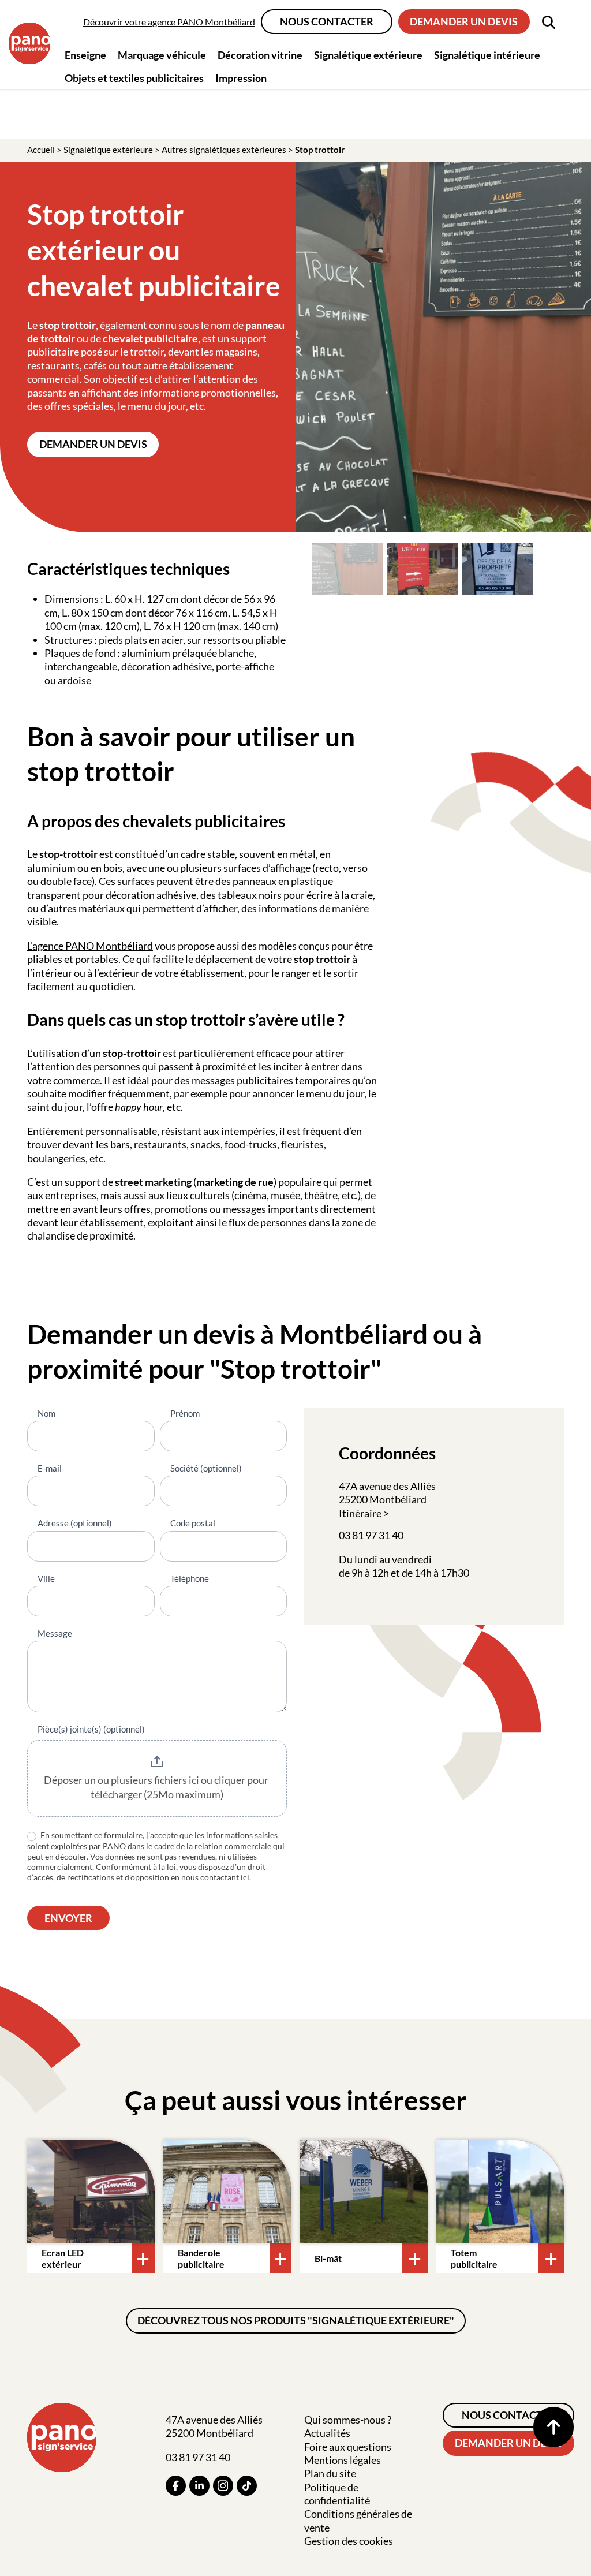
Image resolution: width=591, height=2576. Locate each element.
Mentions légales (343, 2460)
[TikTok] (247, 2486)
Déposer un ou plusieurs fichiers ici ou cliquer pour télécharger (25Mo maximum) (157, 1787)
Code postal (193, 1523)
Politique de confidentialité (337, 2494)
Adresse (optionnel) (75, 1523)
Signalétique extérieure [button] (368, 55)
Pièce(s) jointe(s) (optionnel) (91, 1729)
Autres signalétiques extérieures (224, 150)
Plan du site (330, 2473)
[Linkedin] (199, 2486)
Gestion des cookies (349, 2541)
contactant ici (225, 1877)
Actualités (327, 2433)
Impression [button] (241, 78)
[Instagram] (223, 2486)
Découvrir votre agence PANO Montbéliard (169, 22)
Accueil (41, 150)
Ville (46, 1578)
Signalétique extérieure (108, 150)
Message (55, 1633)
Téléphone (190, 1578)
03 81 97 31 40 (371, 1535)
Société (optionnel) (206, 1468)
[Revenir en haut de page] (553, 2427)
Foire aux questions (348, 2447)
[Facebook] (176, 2486)
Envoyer (68, 1918)
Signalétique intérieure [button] (487, 55)
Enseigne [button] (85, 55)
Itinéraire (360, 1513)
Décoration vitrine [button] (260, 55)
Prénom (185, 1413)
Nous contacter (327, 21)
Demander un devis (464, 21)
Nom (46, 1413)
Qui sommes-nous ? (348, 2420)
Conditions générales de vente (358, 2520)
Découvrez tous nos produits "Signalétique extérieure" (296, 2320)
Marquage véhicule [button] (162, 55)
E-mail (50, 1468)
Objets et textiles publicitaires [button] (134, 78)
